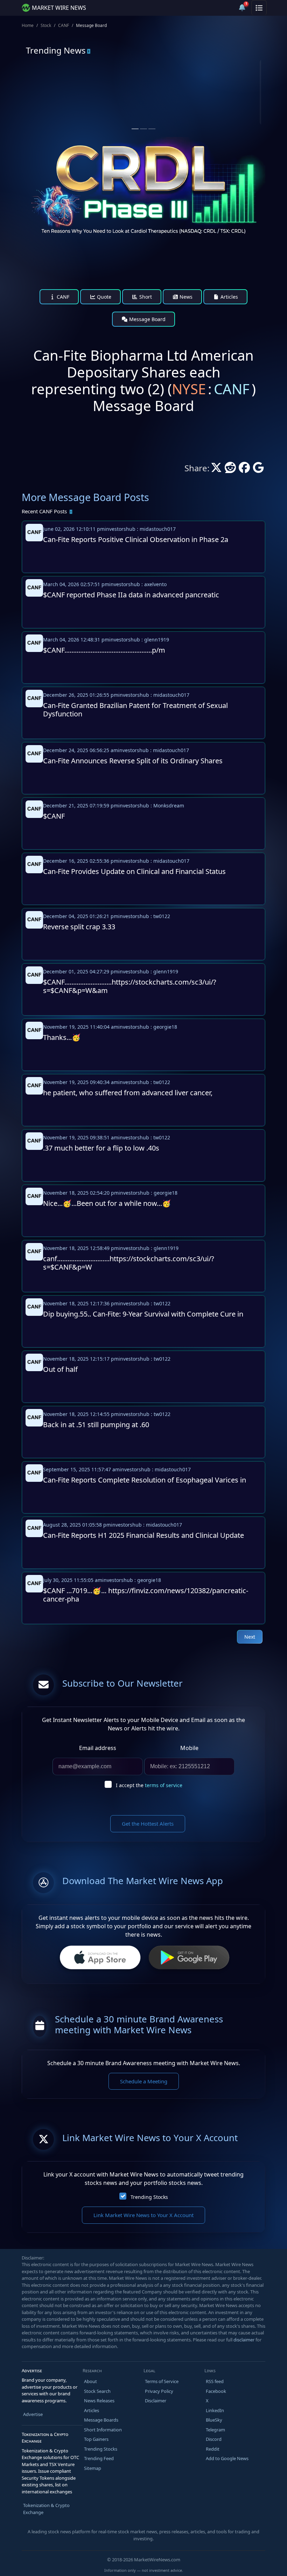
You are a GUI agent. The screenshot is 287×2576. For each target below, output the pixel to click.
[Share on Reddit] (230, 470)
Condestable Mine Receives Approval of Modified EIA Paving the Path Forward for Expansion (197, 113)
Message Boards (101, 2420)
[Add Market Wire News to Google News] (258, 470)
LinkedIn (215, 2410)
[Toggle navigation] (259, 8)
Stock (46, 25)
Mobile (189, 1748)
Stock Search (97, 2391)
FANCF (55, 87)
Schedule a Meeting (144, 2081)
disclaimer (244, 2340)
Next (250, 1637)
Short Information (103, 2430)
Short (145, 297)
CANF (64, 25)
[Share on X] (216, 470)
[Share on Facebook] (244, 470)
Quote (103, 297)
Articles (229, 297)
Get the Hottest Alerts (148, 1824)
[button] (225, 8)
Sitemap (93, 2468)
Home (28, 25)
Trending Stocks (149, 2197)
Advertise (33, 2414)
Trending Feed (99, 2458)
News (185, 297)
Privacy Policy (159, 2391)
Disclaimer (156, 2401)
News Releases (99, 2401)
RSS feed (215, 2381)
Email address (98, 1748)
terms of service (164, 1785)
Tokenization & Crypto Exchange (46, 2509)
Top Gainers (96, 2439)
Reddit (213, 2449)
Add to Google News (227, 2458)
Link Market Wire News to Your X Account (143, 2215)
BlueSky (214, 2420)
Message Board (147, 319)
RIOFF (176, 87)
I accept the (149, 1785)
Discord (214, 2439)
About (90, 2381)
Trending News (56, 50)
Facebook (216, 2391)
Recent (44, 511)
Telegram (215, 2430)
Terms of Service (162, 2381)
